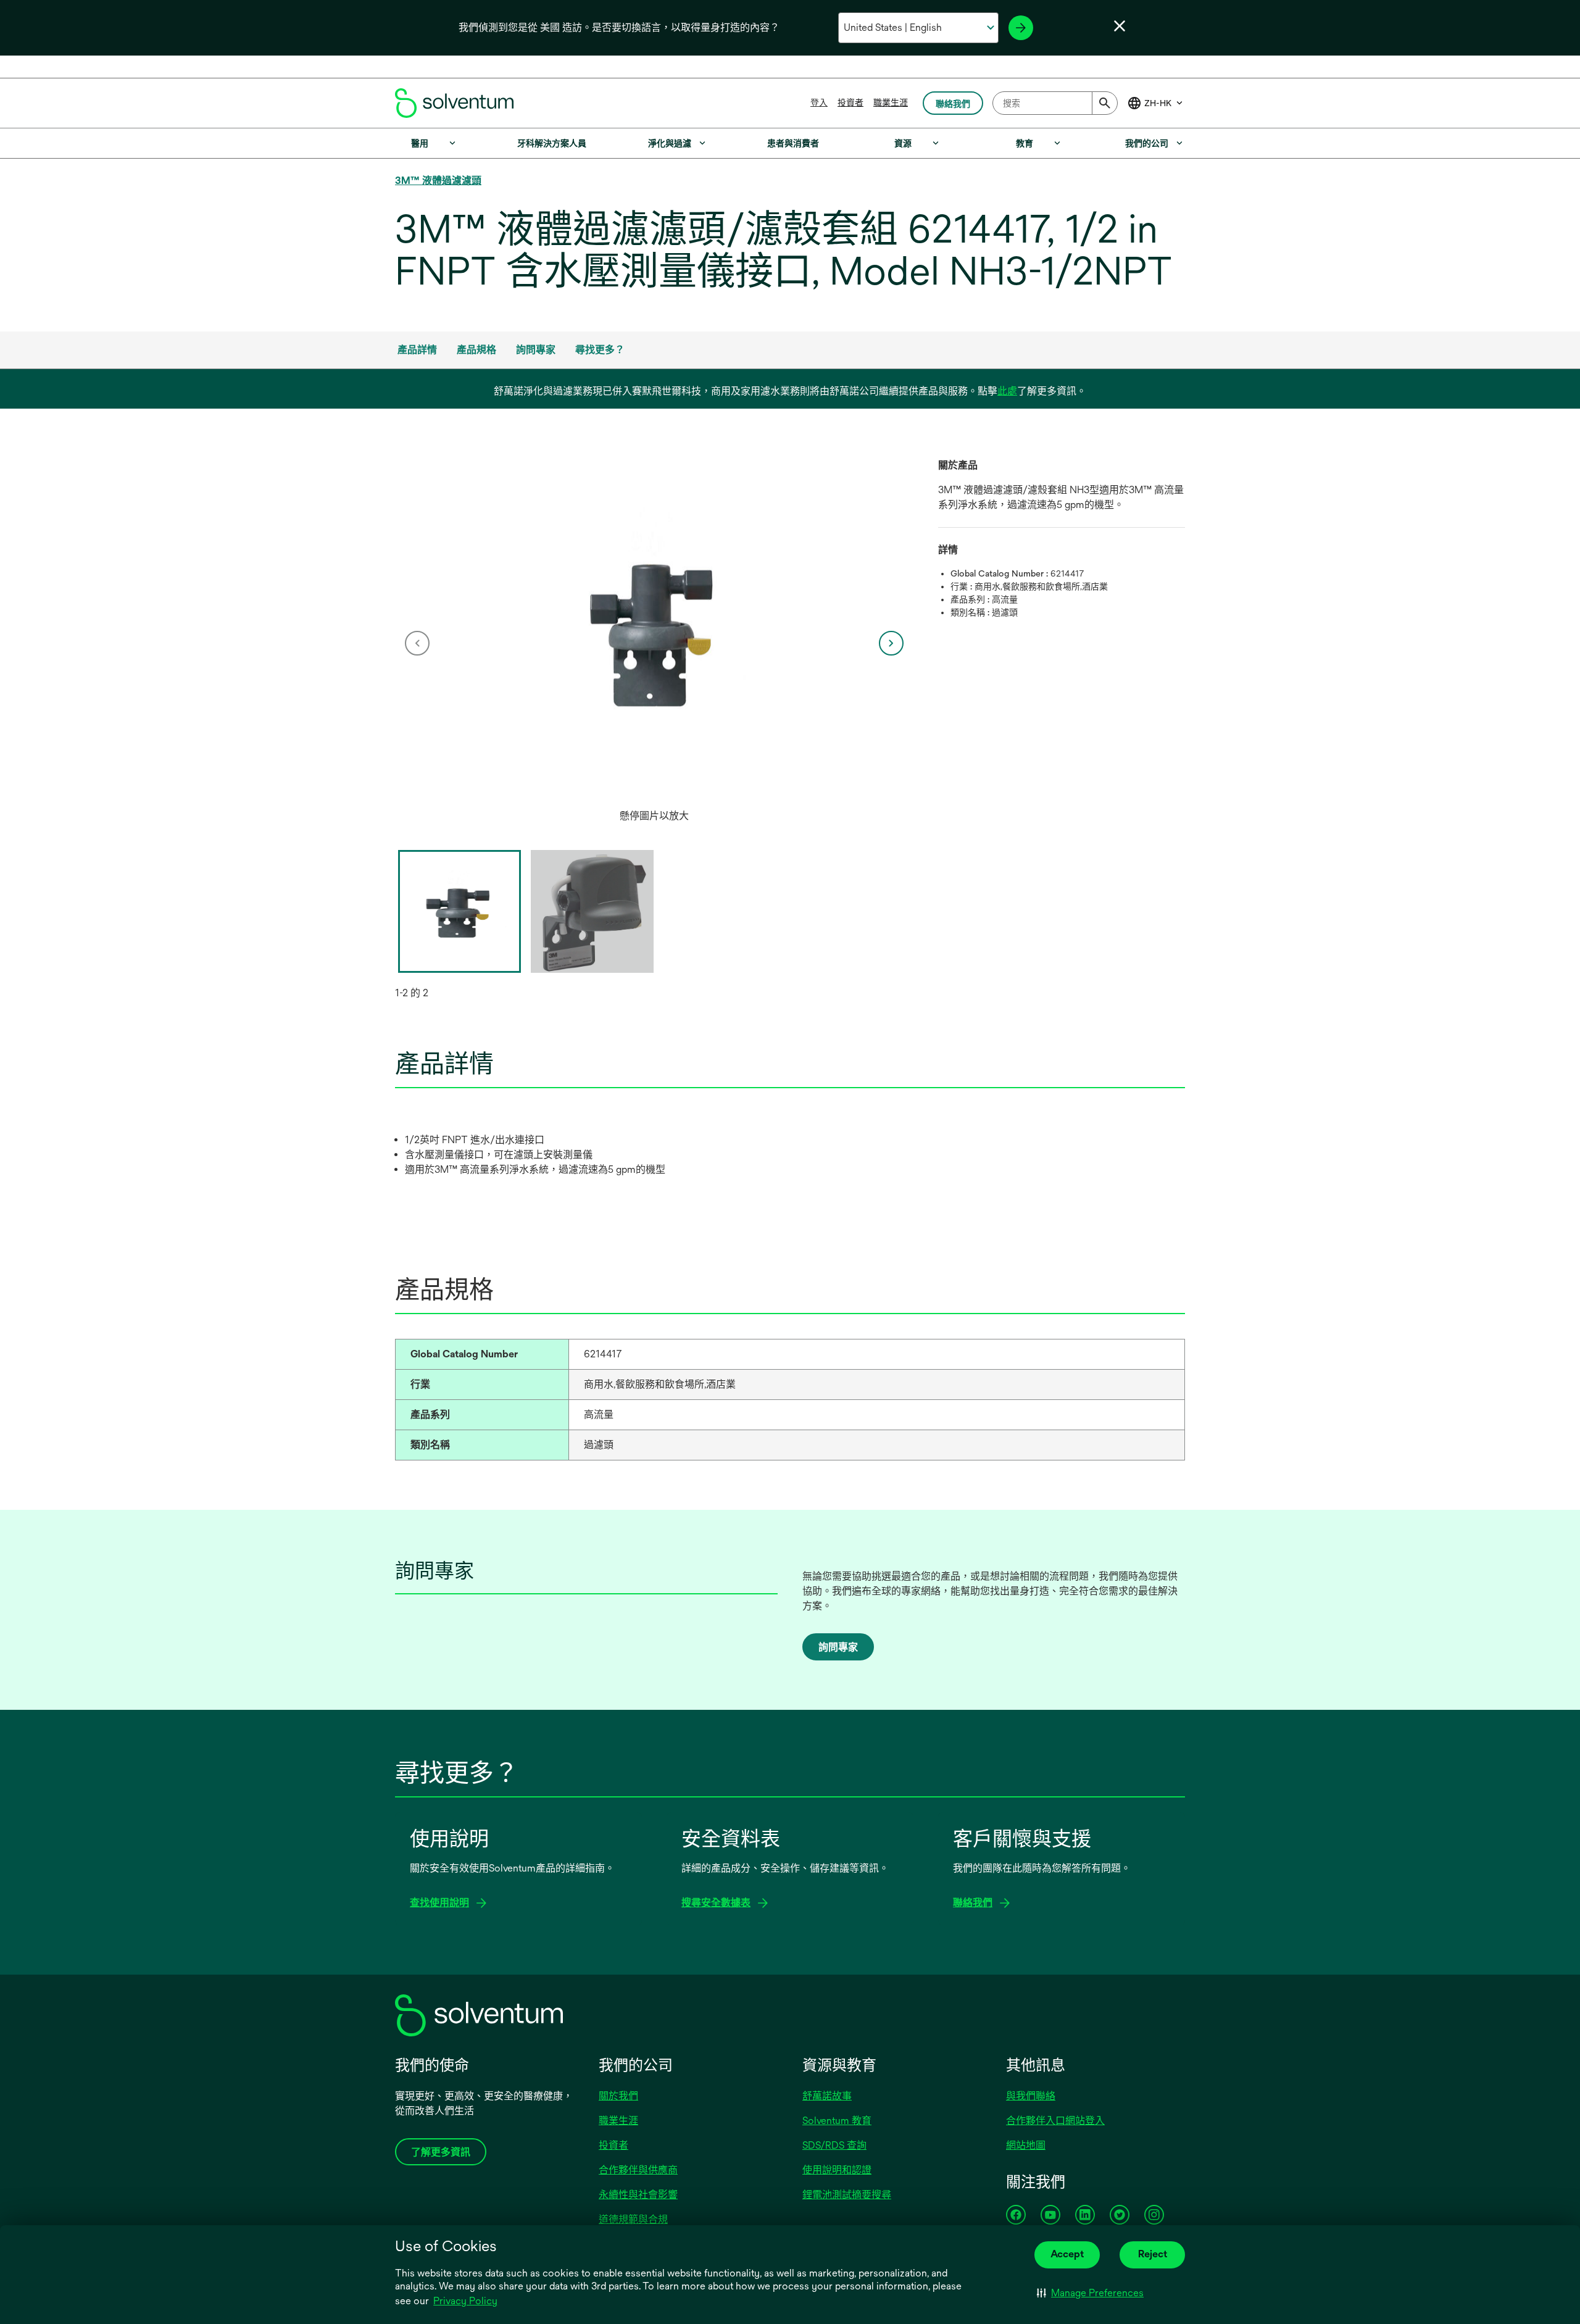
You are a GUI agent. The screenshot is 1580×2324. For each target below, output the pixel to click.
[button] (1090, 2293)
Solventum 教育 (837, 2121)
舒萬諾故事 (827, 2096)
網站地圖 (1026, 2145)
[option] (654, 643)
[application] (654, 631)
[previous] (417, 643)
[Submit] (1105, 103)
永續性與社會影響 (638, 2195)
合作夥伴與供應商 (638, 2170)
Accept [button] (1067, 2254)
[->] (1021, 28)
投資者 (850, 102)
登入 (819, 102)
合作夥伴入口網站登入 (1055, 2121)
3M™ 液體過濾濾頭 (438, 181)
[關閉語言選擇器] (1120, 26)
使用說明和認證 (837, 2170)
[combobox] (1055, 103)
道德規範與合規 (633, 2219)
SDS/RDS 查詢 (834, 2145)
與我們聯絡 (1031, 2096)
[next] (891, 643)
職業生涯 (891, 102)
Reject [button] (1153, 2254)
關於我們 (618, 2096)
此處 (1007, 391)
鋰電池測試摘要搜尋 (847, 2195)
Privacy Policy (465, 2301)
